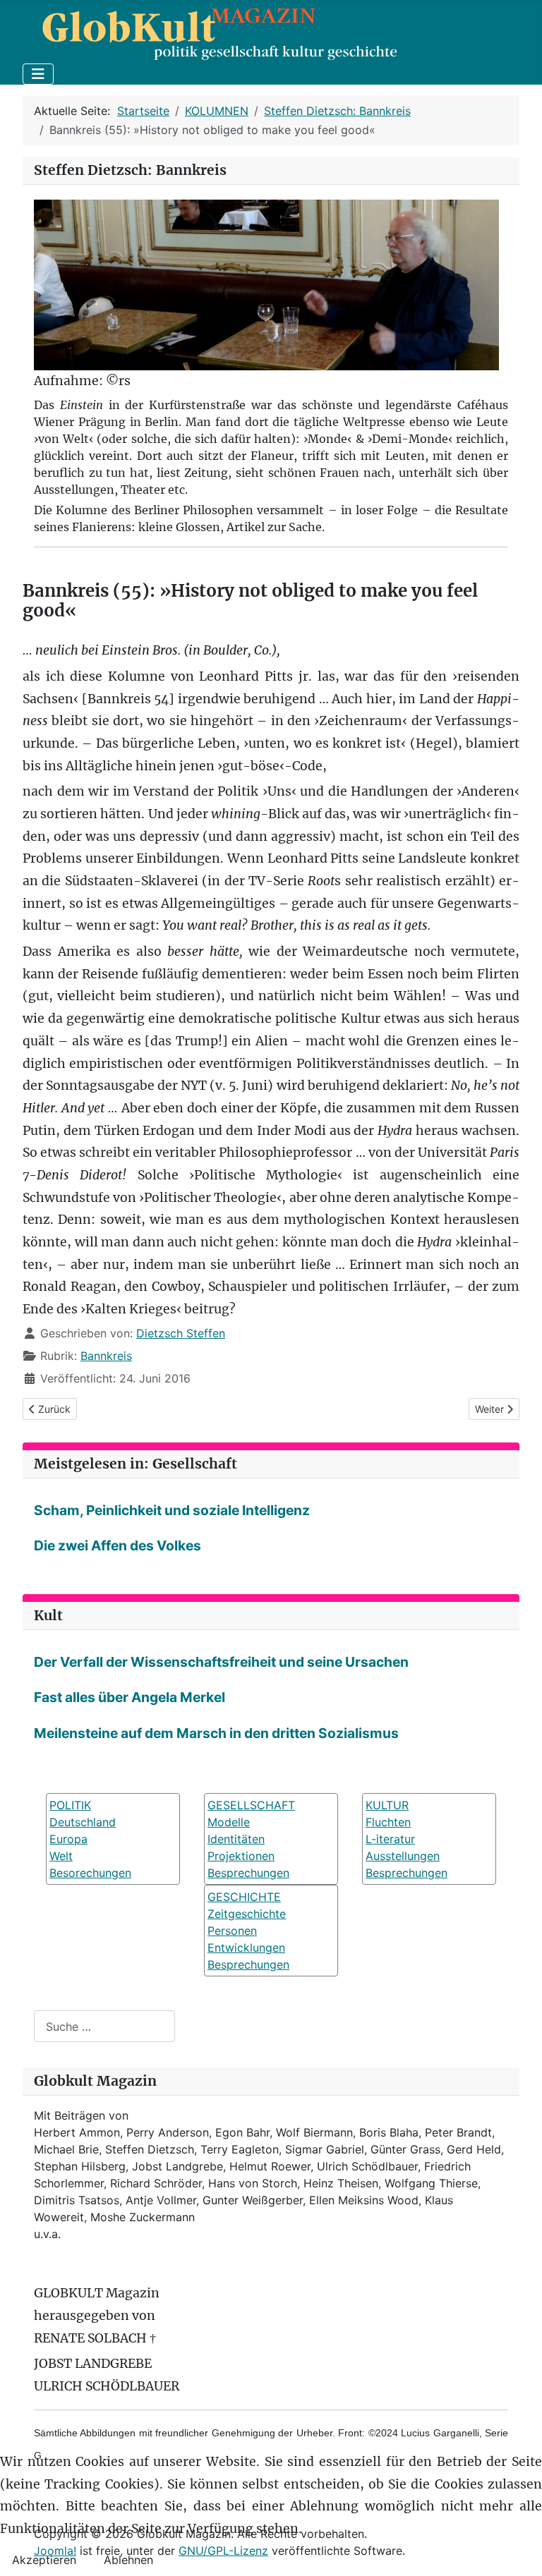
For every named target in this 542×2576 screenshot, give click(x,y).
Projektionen (241, 1856)
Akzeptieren (44, 2560)
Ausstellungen (403, 1856)
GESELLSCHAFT (251, 1805)
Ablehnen (128, 2560)
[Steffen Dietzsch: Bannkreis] (266, 284)
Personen (232, 1931)
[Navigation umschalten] (38, 74)
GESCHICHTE (244, 1897)
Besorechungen (90, 1873)
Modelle (229, 1822)
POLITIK (70, 1805)
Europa (68, 1839)
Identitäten (236, 1839)
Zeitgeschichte (247, 1914)
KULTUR (387, 1805)
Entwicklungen (246, 1948)
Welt (61, 1856)
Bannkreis (106, 1356)
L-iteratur (390, 1839)
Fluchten (388, 1822)
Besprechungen (248, 1873)
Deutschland (83, 1822)
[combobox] (104, 2026)
